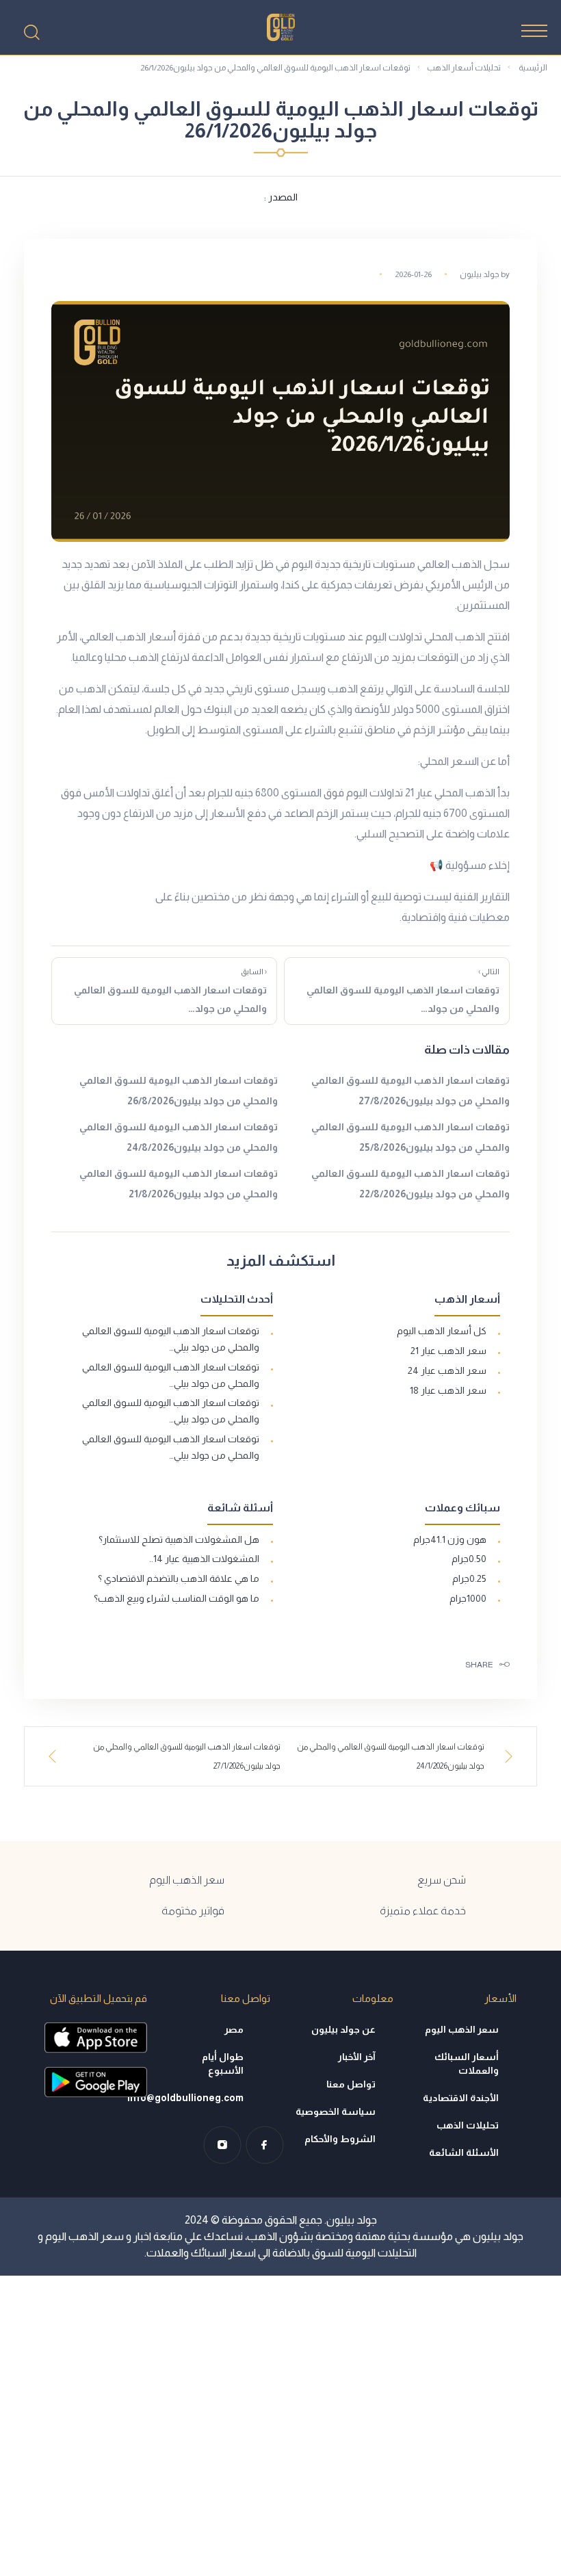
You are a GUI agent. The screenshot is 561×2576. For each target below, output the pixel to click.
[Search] (31, 32)
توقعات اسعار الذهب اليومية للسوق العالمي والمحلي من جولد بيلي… (171, 1339)
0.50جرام (469, 1559)
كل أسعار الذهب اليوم (442, 1331)
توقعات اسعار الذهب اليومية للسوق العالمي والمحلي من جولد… (403, 991)
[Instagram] (222, 2145)
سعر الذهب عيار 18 (448, 1390)
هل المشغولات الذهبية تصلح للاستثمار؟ (179, 1539)
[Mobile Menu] (534, 31)
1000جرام (468, 1598)
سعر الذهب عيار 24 (447, 1370)
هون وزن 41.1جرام (450, 1539)
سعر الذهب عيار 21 (448, 1351)
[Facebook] (265, 2145)
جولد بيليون (480, 274)
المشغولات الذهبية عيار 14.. (204, 1559)
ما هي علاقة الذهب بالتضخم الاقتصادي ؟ (179, 1578)
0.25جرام (469, 1578)
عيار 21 (419, 793)
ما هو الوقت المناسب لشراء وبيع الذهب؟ (177, 1598)
